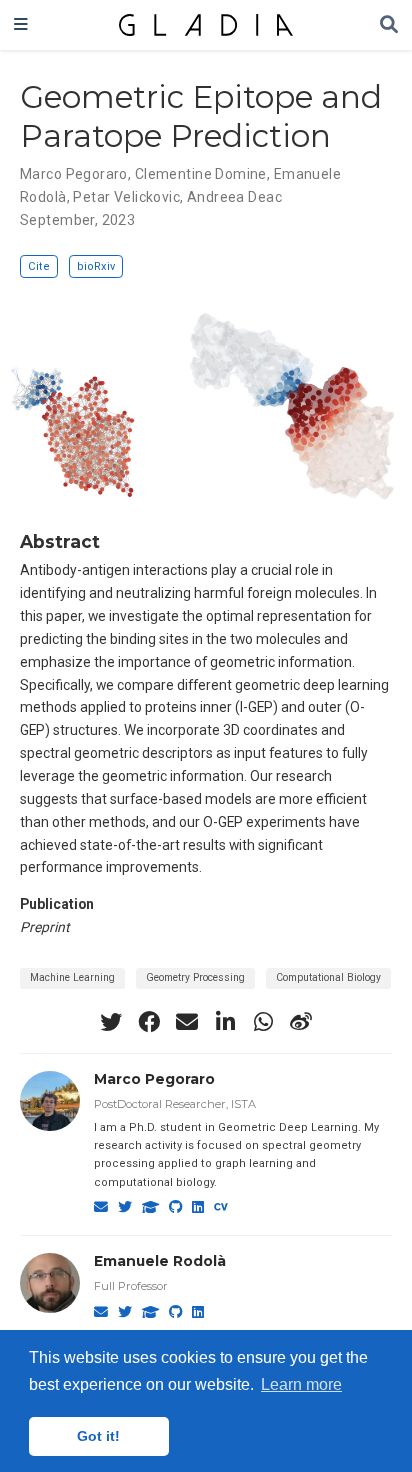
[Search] (389, 25)
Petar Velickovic (126, 197)
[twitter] (111, 1022)
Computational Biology (328, 977)
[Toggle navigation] (21, 25)
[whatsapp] (263, 1022)
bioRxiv (96, 266)
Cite (39, 266)
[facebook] (149, 1022)
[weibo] (301, 1022)
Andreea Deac (234, 197)
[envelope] (187, 1022)
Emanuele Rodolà (160, 1261)
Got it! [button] (98, 1436)
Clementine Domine (201, 174)
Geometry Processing (195, 977)
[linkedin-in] (225, 1022)
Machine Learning (72, 977)
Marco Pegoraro (74, 174)
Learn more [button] (301, 1384)
